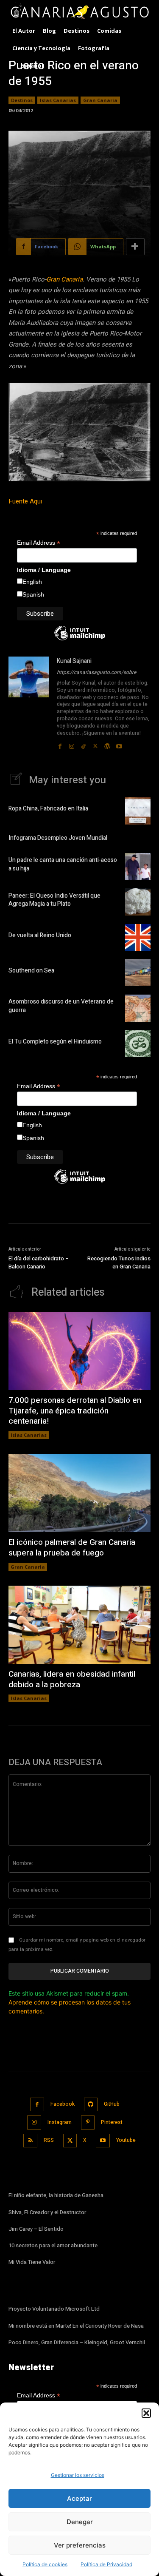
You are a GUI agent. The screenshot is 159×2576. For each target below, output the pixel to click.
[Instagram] (72, 744)
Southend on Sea (31, 971)
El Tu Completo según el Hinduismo (55, 1042)
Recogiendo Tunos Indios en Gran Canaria (119, 1263)
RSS (49, 2140)
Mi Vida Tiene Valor (32, 2262)
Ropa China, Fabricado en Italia (48, 809)
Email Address (39, 543)
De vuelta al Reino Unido (40, 935)
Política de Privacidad (106, 2564)
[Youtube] (119, 744)
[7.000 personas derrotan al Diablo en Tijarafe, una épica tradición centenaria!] (79, 1351)
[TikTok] (84, 744)
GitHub (112, 2104)
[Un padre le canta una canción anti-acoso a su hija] (138, 866)
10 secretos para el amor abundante (53, 2245)
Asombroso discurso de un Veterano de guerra (61, 1006)
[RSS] (30, 2141)
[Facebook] (60, 744)
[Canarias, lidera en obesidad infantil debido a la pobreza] (79, 1625)
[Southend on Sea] (138, 973)
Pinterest (112, 2122)
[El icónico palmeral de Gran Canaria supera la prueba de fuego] (79, 1493)
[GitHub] (91, 2105)
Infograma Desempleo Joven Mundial (58, 838)
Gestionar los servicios (78, 2475)
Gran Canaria (100, 100)
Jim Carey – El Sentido (36, 2229)
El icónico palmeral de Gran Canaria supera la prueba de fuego (72, 1548)
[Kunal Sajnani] (29, 703)
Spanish (33, 594)
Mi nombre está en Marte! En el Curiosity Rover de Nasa (76, 2326)
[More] (135, 247)
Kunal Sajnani (74, 661)
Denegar (80, 2522)
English (32, 582)
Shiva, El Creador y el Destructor (47, 2212)
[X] (95, 744)
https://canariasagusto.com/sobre (96, 672)
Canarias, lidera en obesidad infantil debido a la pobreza (72, 1679)
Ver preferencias (80, 2545)
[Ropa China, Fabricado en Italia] (138, 811)
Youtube (126, 2140)
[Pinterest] (88, 2122)
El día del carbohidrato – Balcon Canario (39, 1263)
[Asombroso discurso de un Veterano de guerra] (138, 1008)
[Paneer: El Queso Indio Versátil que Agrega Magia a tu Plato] (138, 902)
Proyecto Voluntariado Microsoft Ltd (54, 2309)
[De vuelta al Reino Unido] (138, 937)
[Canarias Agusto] (79, 12)
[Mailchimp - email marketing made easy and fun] (80, 640)
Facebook (63, 2104)
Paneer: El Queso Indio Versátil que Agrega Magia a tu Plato (54, 900)
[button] (146, 2413)
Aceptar (79, 2498)
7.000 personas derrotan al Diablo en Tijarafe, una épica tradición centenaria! (75, 1411)
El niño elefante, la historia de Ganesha (56, 2195)
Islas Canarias (58, 100)
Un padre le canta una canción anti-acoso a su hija (63, 864)
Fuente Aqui (26, 501)
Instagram (60, 2122)
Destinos (22, 100)
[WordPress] (107, 744)
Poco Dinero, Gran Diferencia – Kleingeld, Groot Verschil (77, 2342)
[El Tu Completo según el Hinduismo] (138, 1044)
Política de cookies (45, 2564)
